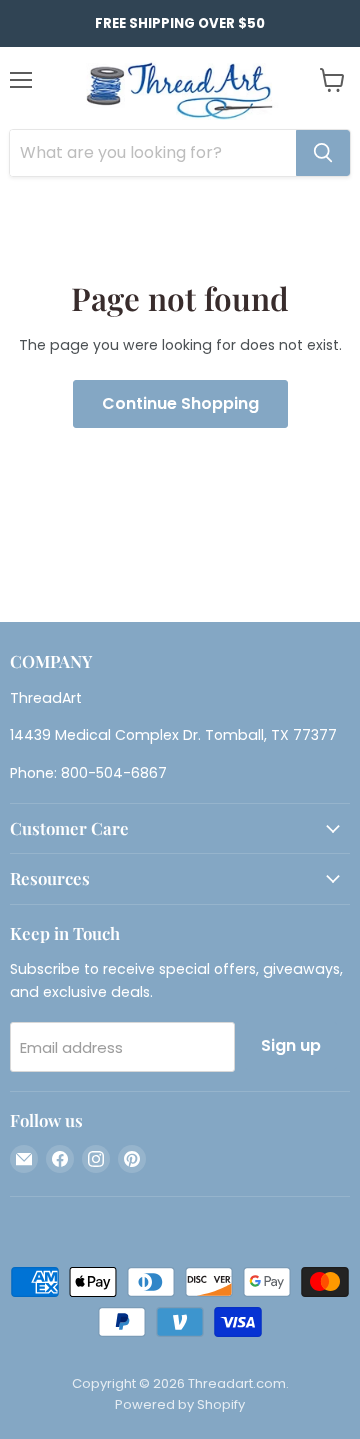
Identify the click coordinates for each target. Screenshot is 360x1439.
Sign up (291, 1045)
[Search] (323, 153)
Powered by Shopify (180, 1404)
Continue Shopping (180, 403)
